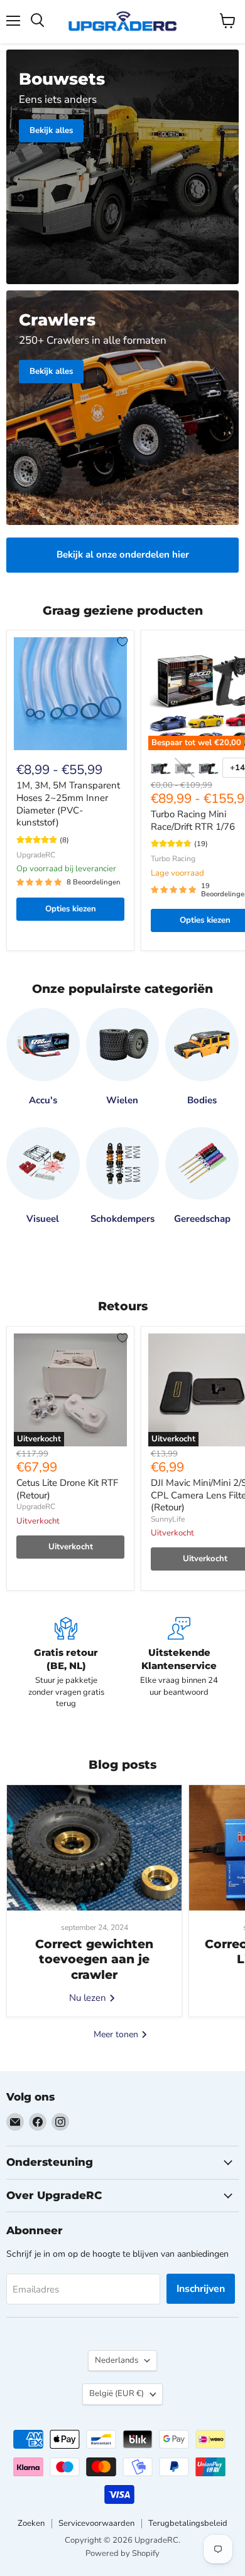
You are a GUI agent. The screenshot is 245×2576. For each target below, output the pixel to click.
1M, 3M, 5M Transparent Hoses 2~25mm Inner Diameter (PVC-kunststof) (68, 804)
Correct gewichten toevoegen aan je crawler (94, 1959)
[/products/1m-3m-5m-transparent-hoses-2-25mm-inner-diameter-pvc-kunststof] (70, 694)
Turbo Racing (173, 859)
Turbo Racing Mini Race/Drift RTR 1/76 (193, 820)
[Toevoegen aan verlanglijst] (122, 642)
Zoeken (31, 2523)
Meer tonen (117, 2034)
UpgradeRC (36, 855)
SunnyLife (168, 1519)
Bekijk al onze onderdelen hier (123, 554)
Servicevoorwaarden (96, 2523)
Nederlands (117, 2360)
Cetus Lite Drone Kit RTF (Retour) (67, 1489)
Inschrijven (201, 2289)
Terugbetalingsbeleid (188, 2523)
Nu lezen (89, 1998)
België (117, 2393)
